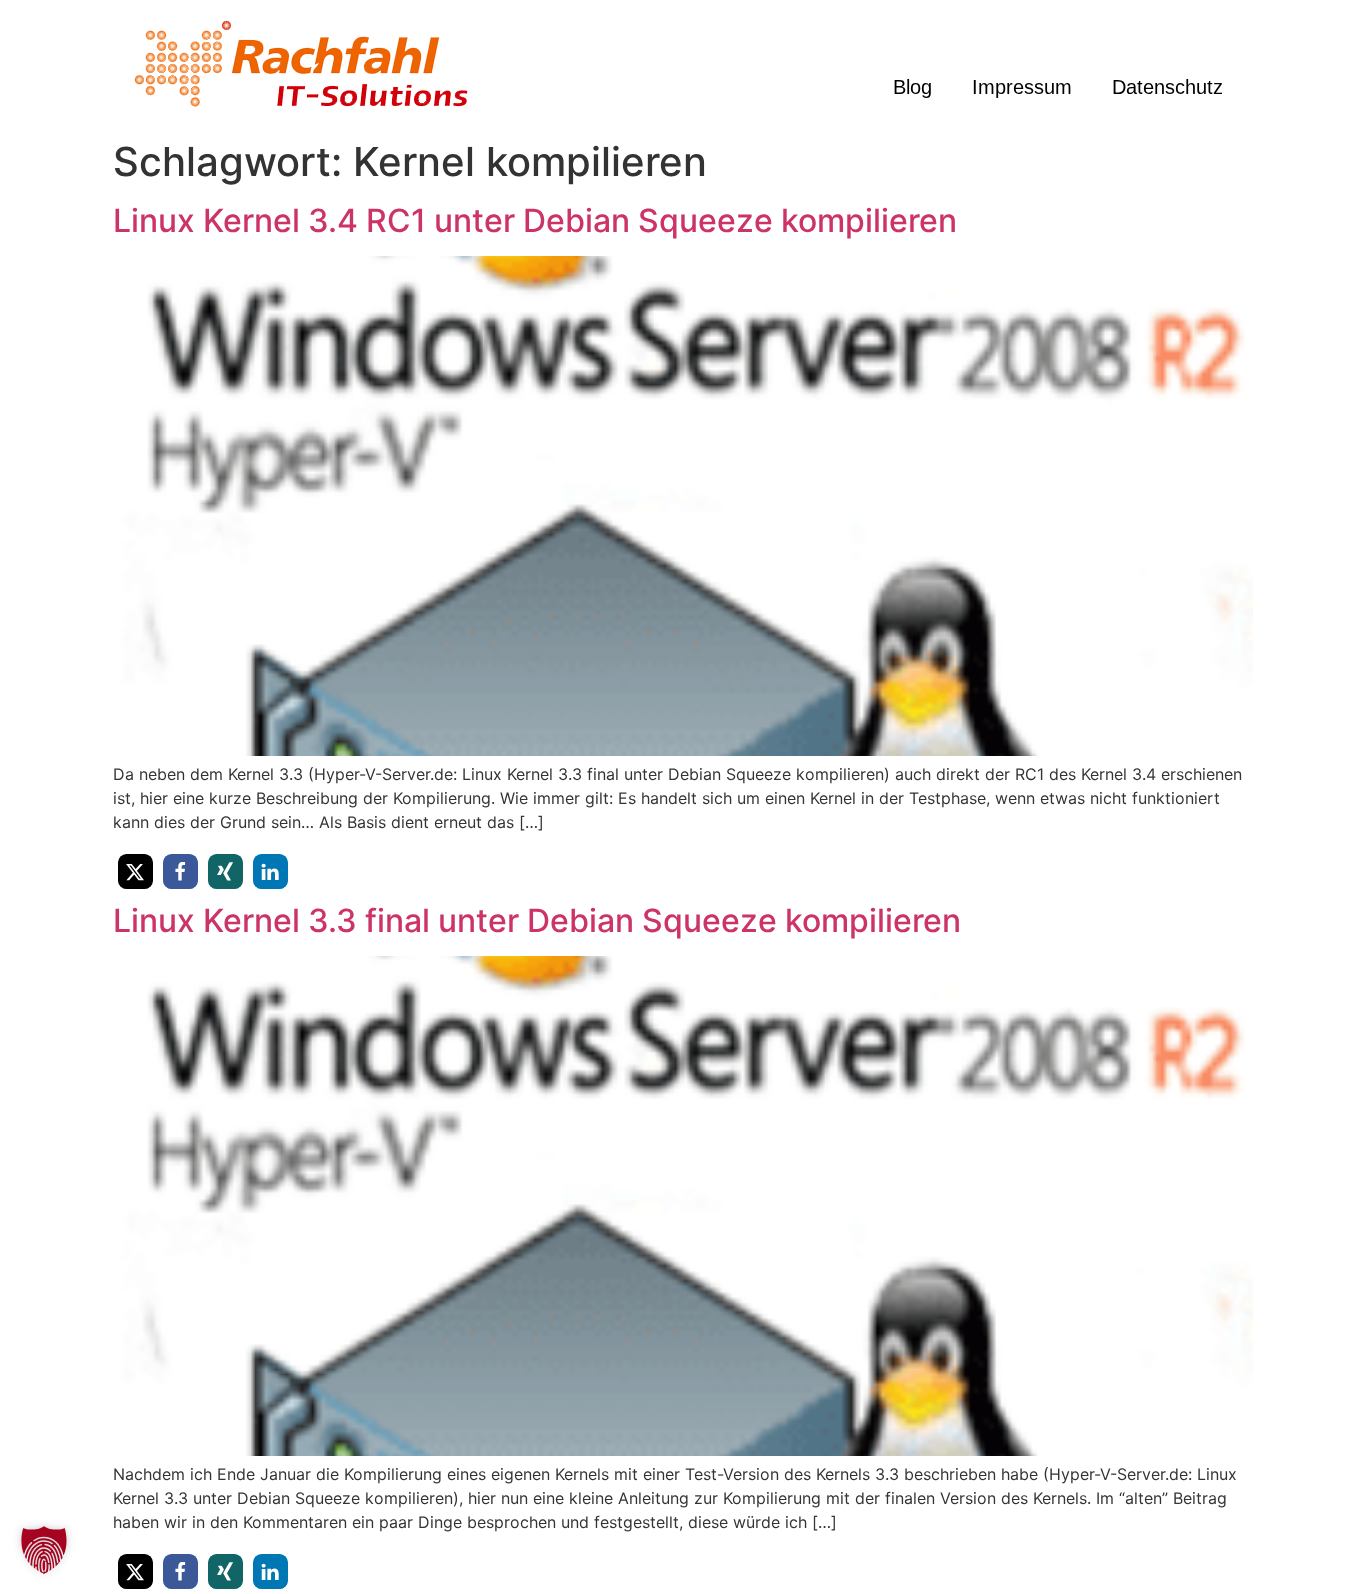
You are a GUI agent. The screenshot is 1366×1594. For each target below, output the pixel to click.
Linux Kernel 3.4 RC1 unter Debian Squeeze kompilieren (535, 220)
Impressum (1022, 87)
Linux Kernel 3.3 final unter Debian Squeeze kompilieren (537, 920)
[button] (135, 871)
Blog (912, 87)
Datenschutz (1167, 87)
